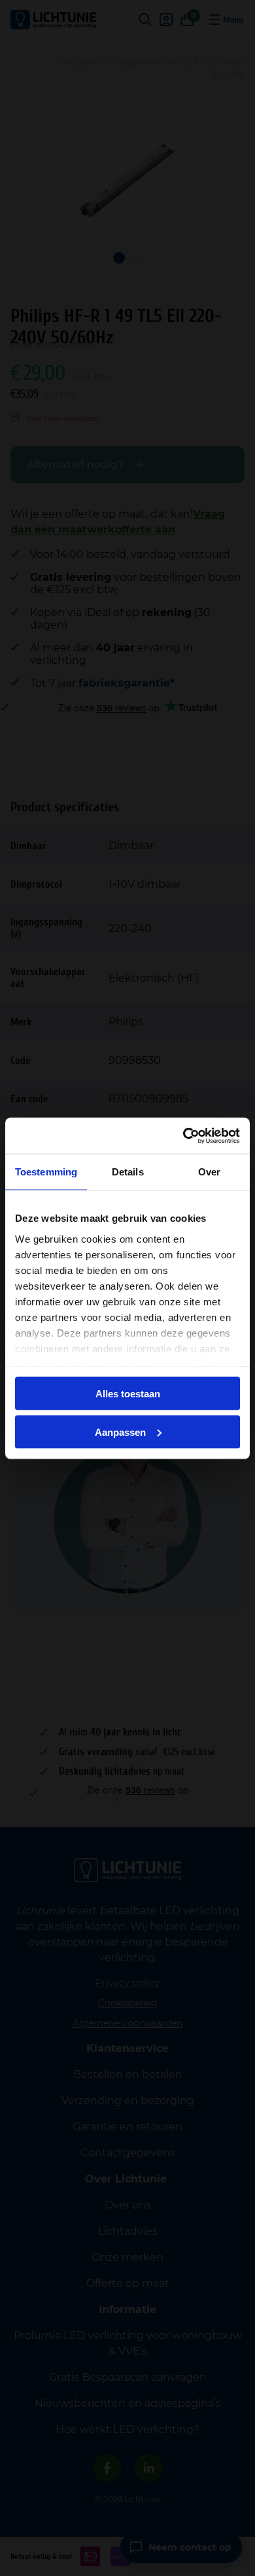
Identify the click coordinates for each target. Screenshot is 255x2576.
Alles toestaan (128, 1394)
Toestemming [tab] (46, 1172)
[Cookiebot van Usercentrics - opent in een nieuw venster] (183, 1136)
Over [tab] (209, 1172)
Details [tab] (128, 1172)
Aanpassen (120, 1432)
